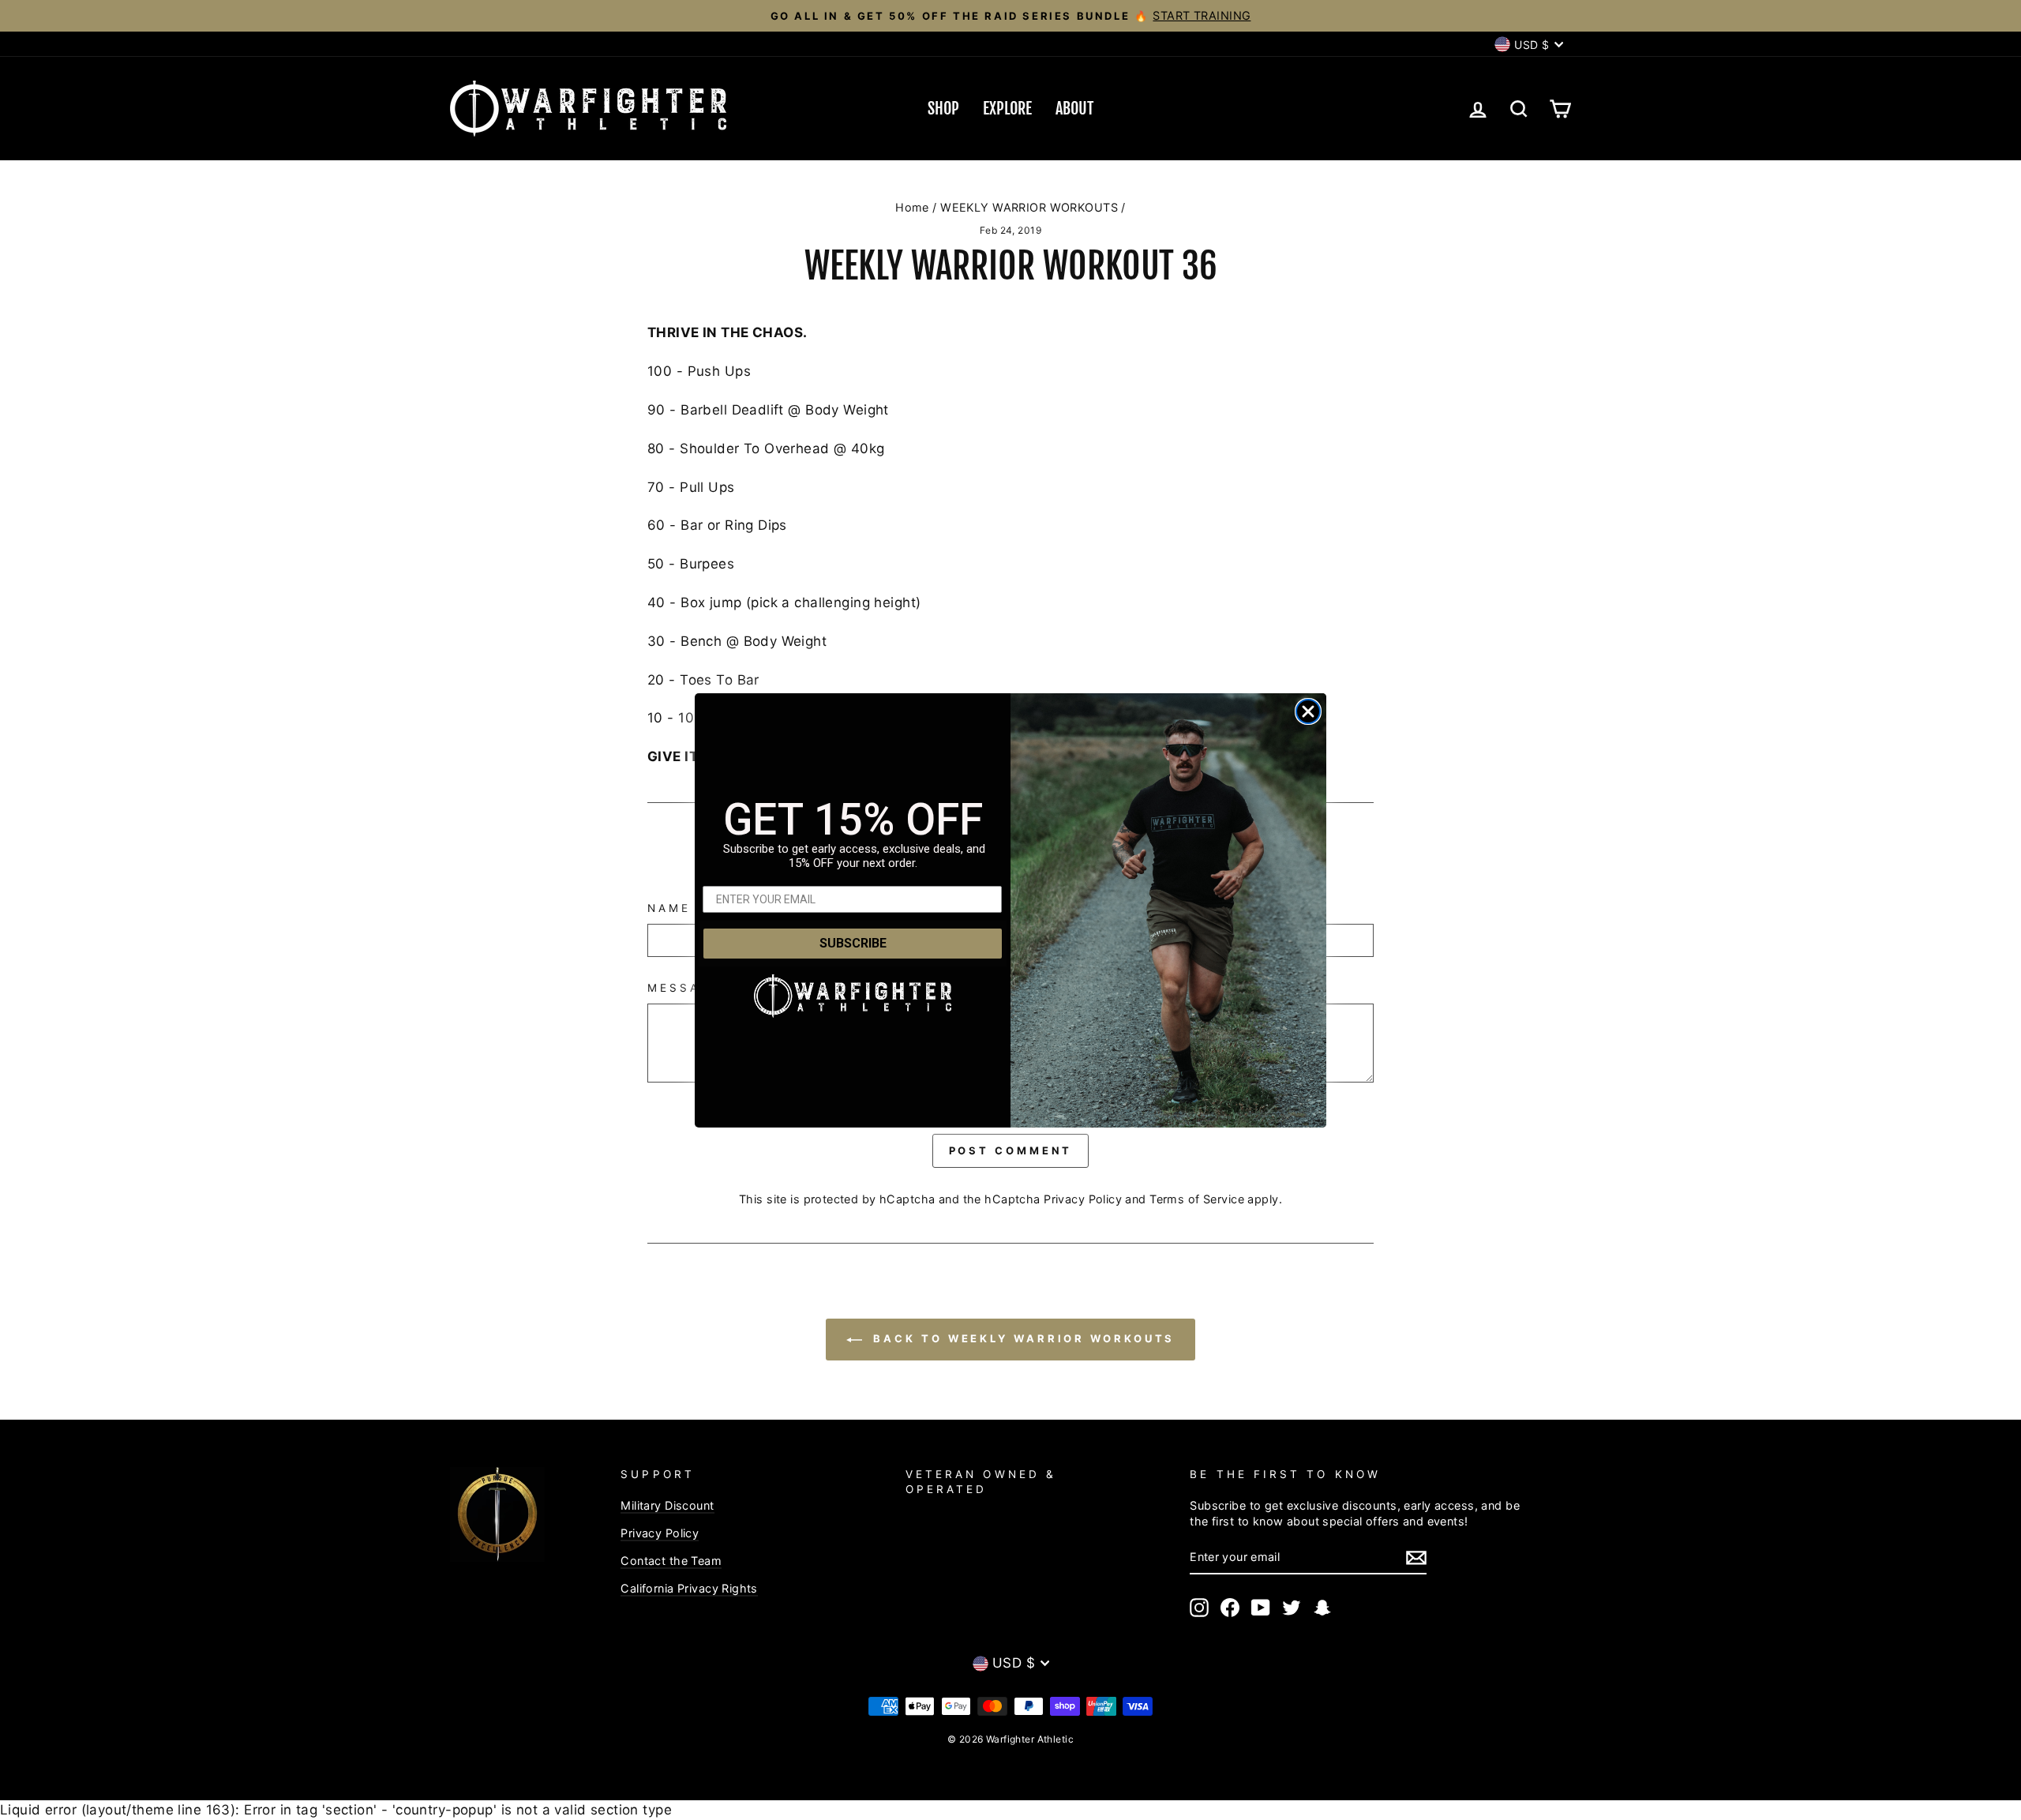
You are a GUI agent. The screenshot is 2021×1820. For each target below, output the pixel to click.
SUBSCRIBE (853, 943)
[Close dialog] (1308, 711)
